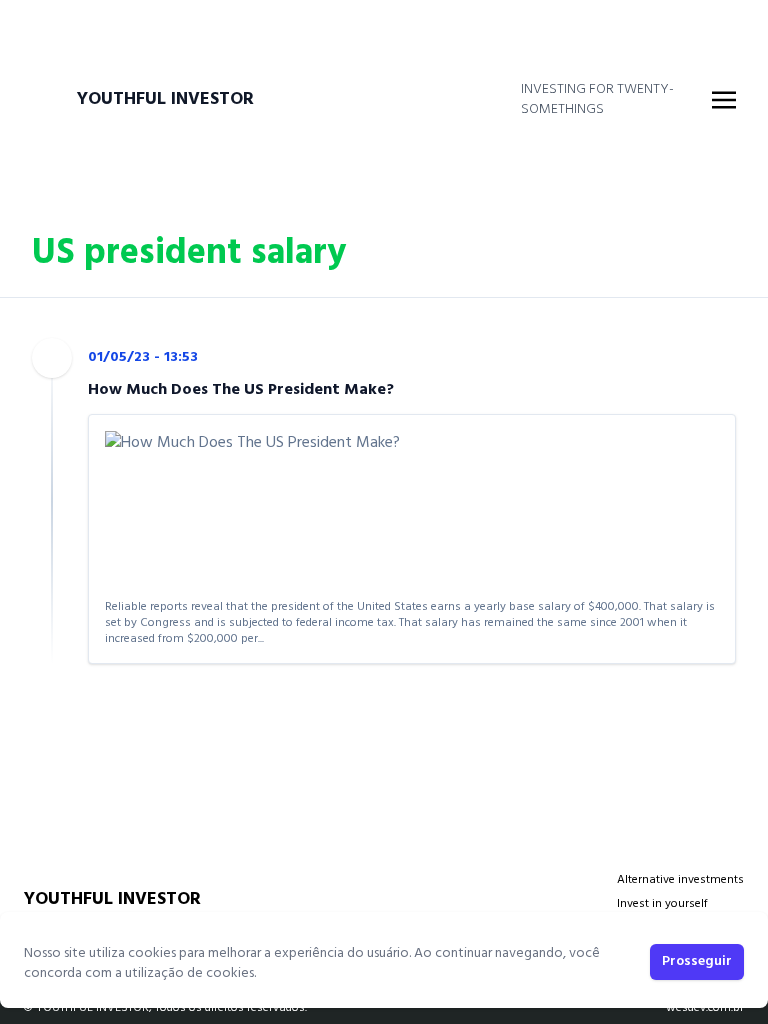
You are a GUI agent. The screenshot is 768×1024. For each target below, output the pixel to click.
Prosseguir (697, 961)
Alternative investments (680, 880)
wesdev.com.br (705, 1008)
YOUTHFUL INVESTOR (165, 100)
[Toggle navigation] (724, 100)
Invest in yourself (662, 904)
